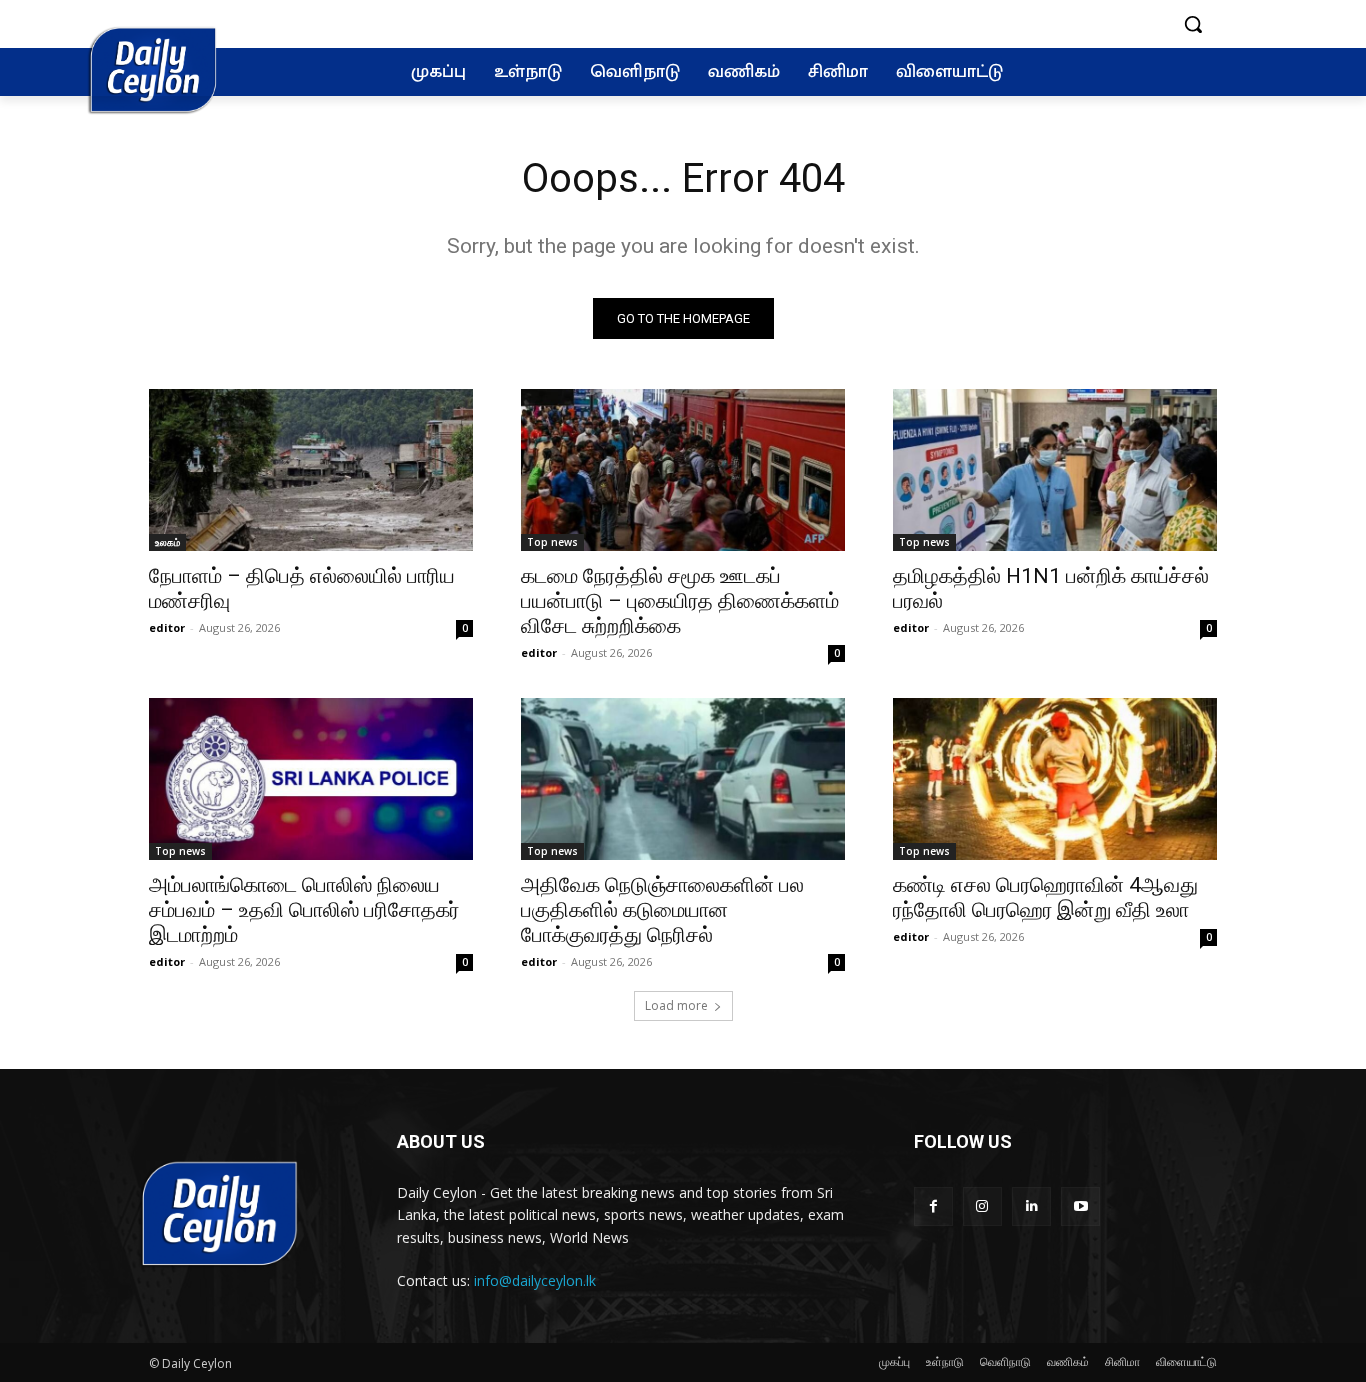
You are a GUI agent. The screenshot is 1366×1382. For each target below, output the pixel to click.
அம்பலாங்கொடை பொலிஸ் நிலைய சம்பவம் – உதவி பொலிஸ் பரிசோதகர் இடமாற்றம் (304, 910)
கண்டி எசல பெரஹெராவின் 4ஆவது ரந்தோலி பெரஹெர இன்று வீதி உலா (1045, 897)
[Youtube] (1080, 1206)
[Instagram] (982, 1206)
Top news (552, 542)
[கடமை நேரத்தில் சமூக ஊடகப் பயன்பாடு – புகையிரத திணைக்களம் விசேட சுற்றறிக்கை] (683, 470)
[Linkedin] (1031, 1206)
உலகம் (167, 542)
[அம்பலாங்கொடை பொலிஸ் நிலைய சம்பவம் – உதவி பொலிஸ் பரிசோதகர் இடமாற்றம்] (311, 779)
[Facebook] (933, 1206)
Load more (676, 1005)
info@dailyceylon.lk (535, 1280)
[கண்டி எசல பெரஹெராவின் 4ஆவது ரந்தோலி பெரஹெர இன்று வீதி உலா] (1055, 779)
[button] (1193, 24)
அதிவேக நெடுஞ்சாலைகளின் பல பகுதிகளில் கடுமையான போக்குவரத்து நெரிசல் (662, 910)
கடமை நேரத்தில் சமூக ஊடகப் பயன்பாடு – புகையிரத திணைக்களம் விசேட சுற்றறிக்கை (680, 601)
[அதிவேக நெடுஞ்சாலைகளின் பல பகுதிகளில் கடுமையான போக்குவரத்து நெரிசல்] (683, 779)
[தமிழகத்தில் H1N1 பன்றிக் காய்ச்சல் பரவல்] (1055, 470)
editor (167, 627)
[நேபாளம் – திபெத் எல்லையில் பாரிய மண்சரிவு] (311, 470)
